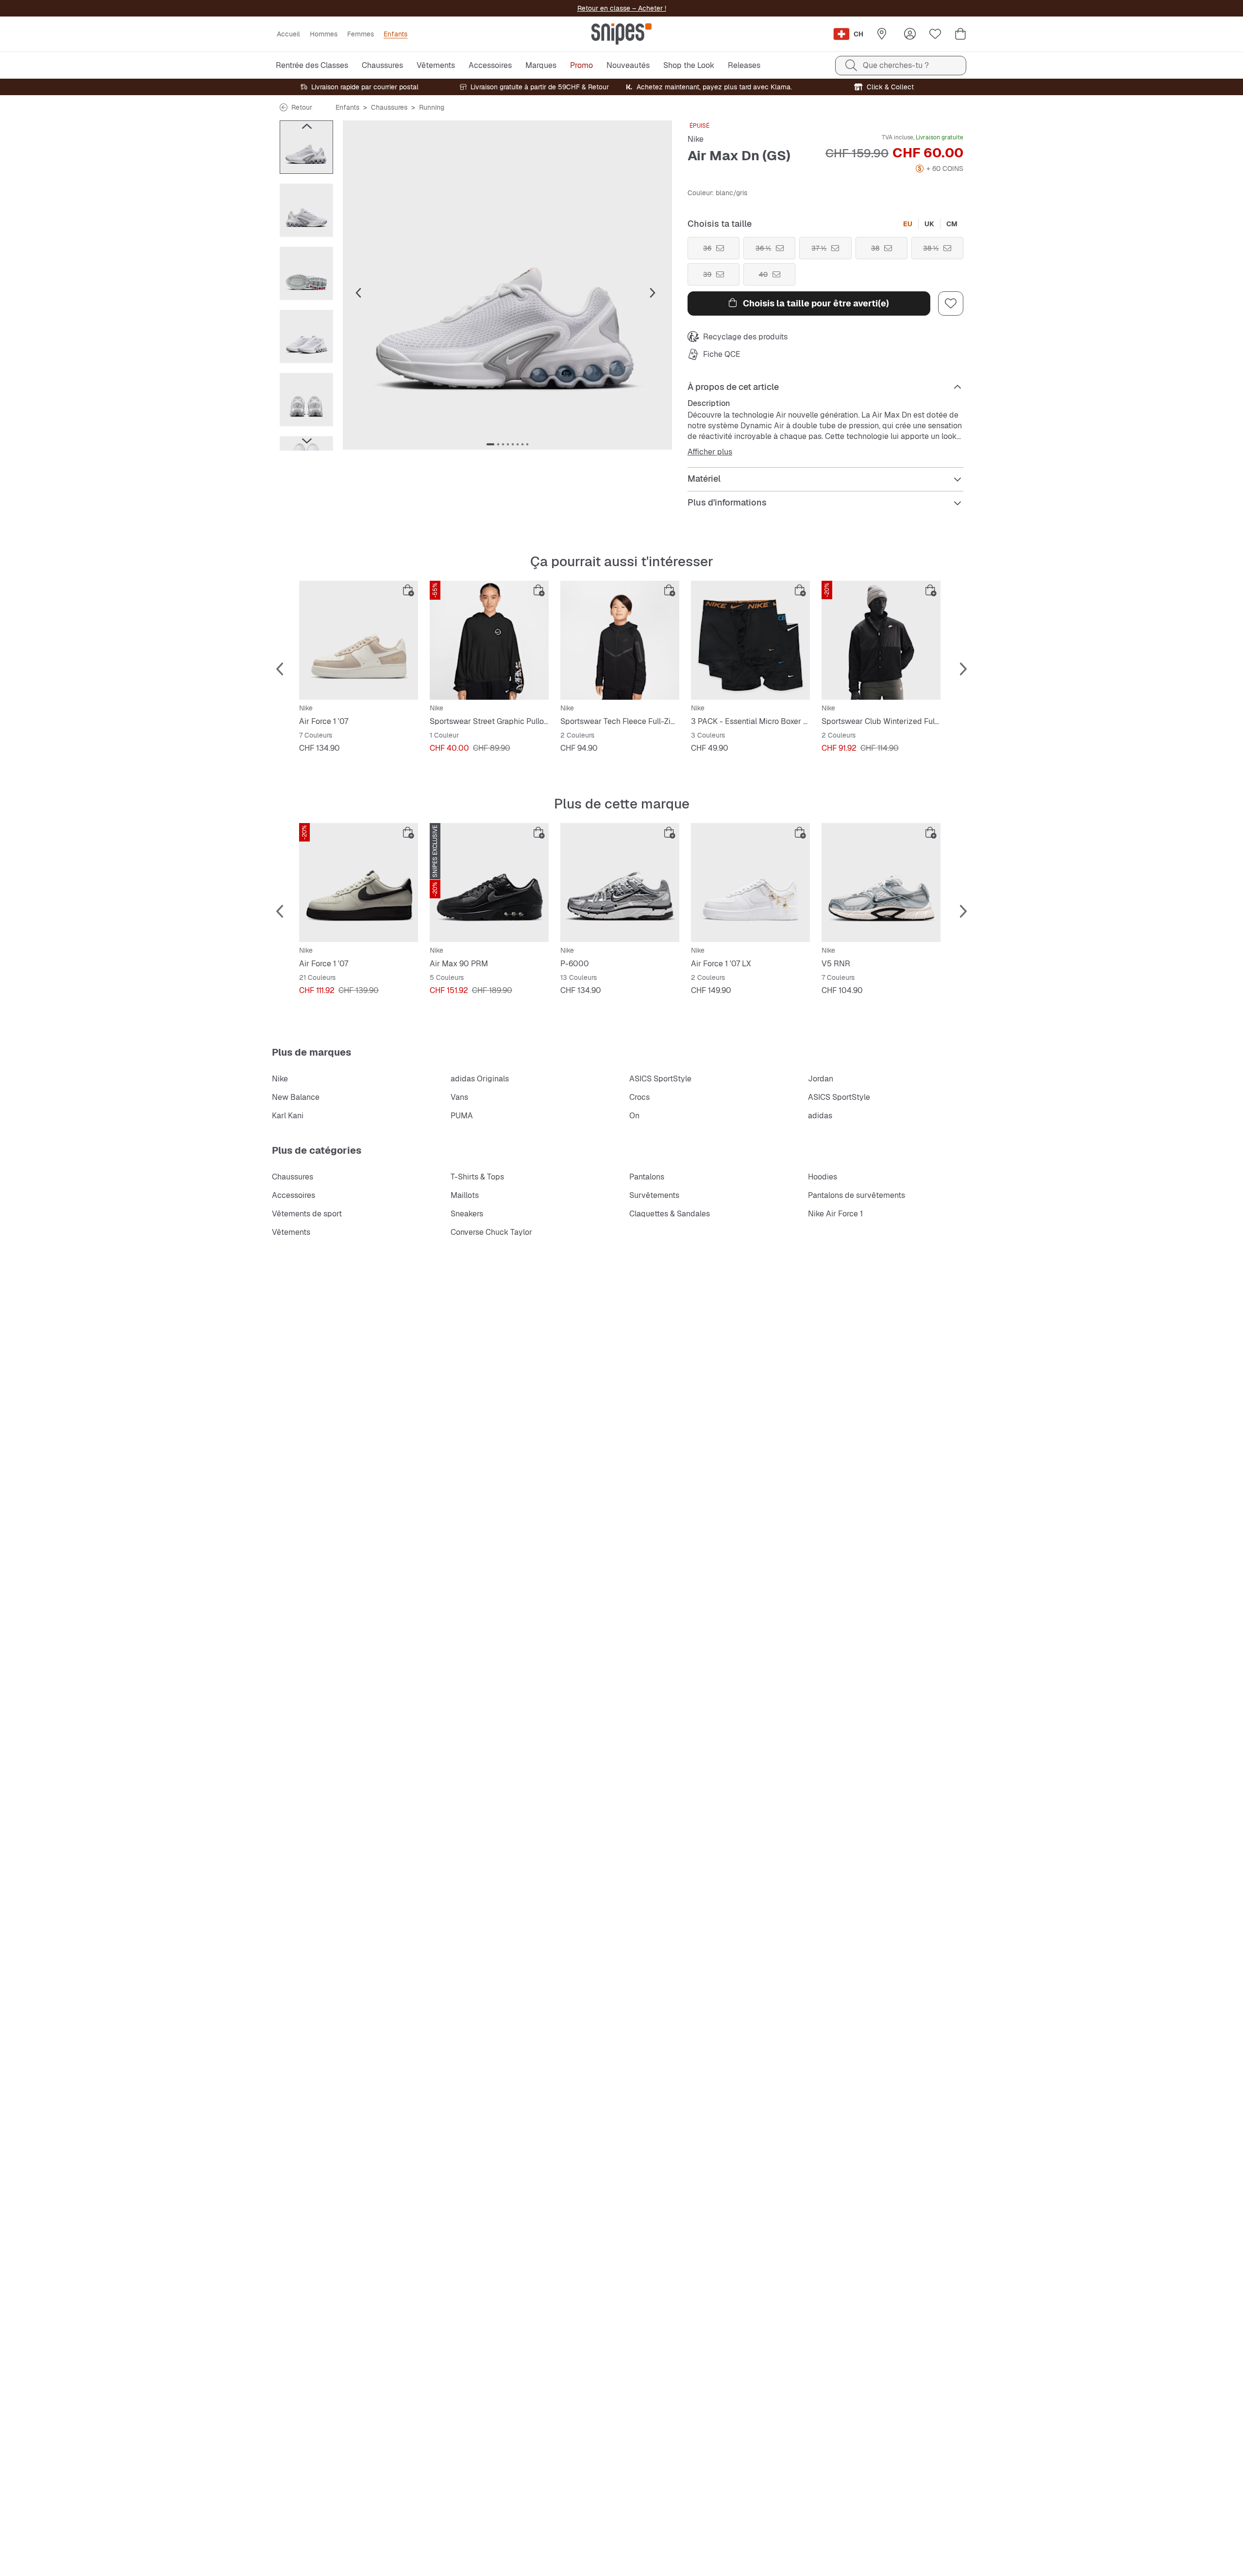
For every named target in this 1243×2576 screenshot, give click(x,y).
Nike (696, 139)
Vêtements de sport (307, 1214)
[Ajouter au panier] (408, 590)
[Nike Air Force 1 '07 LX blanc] (750, 883)
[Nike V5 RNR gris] (881, 883)
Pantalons (647, 1177)
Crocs (639, 1097)
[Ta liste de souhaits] (935, 34)
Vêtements (291, 1232)
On (634, 1116)
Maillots (465, 1195)
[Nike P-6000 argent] (620, 883)
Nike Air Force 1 (835, 1214)
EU (908, 224)
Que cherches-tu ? (896, 65)
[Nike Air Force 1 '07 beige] (359, 640)
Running (432, 107)
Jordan (821, 1079)
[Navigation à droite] (306, 441)
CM (952, 224)
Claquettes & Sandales (670, 1214)
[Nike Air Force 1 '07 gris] (359, 883)
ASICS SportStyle (660, 1079)
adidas (820, 1116)
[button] (507, 285)
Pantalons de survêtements (857, 1195)
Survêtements (654, 1195)
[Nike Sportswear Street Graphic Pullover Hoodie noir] (489, 640)
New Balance (296, 1097)
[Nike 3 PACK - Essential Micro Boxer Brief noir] (750, 640)
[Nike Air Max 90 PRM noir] (489, 883)
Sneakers (467, 1214)
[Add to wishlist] (951, 303)
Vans (459, 1097)
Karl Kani (288, 1116)
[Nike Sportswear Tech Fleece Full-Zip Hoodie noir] (620, 640)
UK (929, 224)
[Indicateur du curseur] (490, 444)
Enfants (347, 107)
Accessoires (294, 1195)
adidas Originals (480, 1079)
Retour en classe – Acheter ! (622, 8)
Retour (302, 107)
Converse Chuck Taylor (491, 1232)
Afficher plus (710, 452)
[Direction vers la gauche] (306, 126)
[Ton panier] (960, 34)
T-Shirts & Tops (477, 1177)
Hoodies (823, 1177)
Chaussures (389, 107)
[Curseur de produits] (306, 147)
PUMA (462, 1116)
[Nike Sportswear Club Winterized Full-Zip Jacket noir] (881, 640)
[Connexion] (910, 34)
